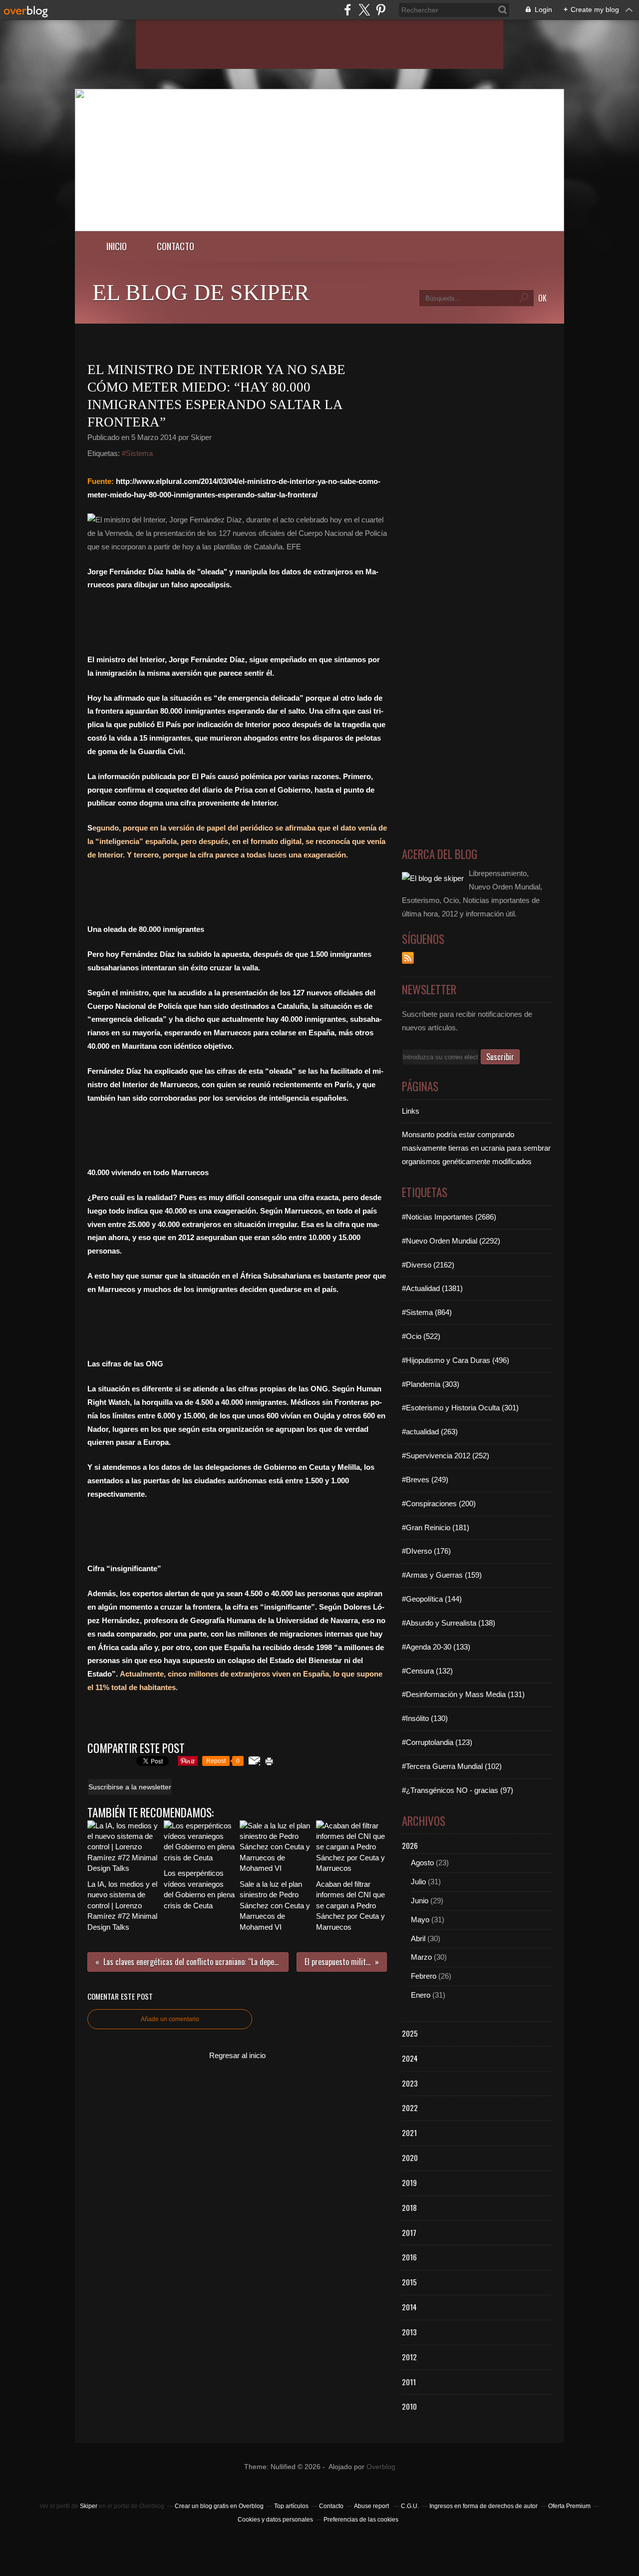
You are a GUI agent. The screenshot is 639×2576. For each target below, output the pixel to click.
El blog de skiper (201, 292)
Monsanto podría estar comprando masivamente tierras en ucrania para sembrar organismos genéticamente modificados (476, 1148)
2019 (409, 2182)
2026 (410, 1845)
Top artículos (291, 2506)
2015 (409, 2282)
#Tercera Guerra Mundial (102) (452, 1766)
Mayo (420, 1920)
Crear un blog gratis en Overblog (219, 2506)
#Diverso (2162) (428, 1265)
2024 (410, 2058)
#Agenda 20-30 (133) (436, 1647)
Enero (421, 1995)
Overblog (381, 2467)
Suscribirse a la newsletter (130, 1787)
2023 (410, 2083)
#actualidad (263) (430, 1432)
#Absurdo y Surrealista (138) (449, 1623)
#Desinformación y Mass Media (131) (463, 1694)
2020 (410, 2157)
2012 (409, 2357)
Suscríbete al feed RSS (408, 958)
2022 (410, 2108)
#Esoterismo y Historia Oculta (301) (460, 1408)
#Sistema (137, 453)
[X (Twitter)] (364, 10)
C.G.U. (410, 2506)
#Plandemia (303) (431, 1384)
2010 (409, 2406)
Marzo (421, 1957)
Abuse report (372, 2506)
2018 (409, 2207)
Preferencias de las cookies (361, 2520)
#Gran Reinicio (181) (436, 1527)
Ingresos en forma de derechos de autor (483, 2506)
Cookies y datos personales (275, 2520)
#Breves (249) (425, 1480)
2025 (410, 2033)
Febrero (424, 1976)
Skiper (89, 2506)
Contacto (175, 246)
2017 (409, 2232)
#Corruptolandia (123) (437, 1742)
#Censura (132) (427, 1671)
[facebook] (348, 10)
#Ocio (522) (421, 1336)
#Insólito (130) (425, 1718)
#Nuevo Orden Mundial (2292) (451, 1241)
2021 (409, 2133)
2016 (409, 2257)
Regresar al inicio (237, 2055)
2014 (409, 2307)
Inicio (117, 246)
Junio (420, 1901)
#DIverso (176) (426, 1551)
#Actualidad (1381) (432, 1288)
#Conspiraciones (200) (439, 1503)
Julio (418, 1882)
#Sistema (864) (427, 1312)
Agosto (422, 1863)
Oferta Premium (569, 2506)
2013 (409, 2332)
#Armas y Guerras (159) (442, 1575)
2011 (409, 2382)
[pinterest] (381, 10)
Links (411, 1111)
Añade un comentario (170, 2019)
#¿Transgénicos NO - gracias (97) (458, 1790)
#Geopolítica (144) (432, 1599)
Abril (418, 1938)
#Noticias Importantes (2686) (449, 1217)
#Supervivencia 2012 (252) (446, 1456)
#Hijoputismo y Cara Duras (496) (456, 1360)
